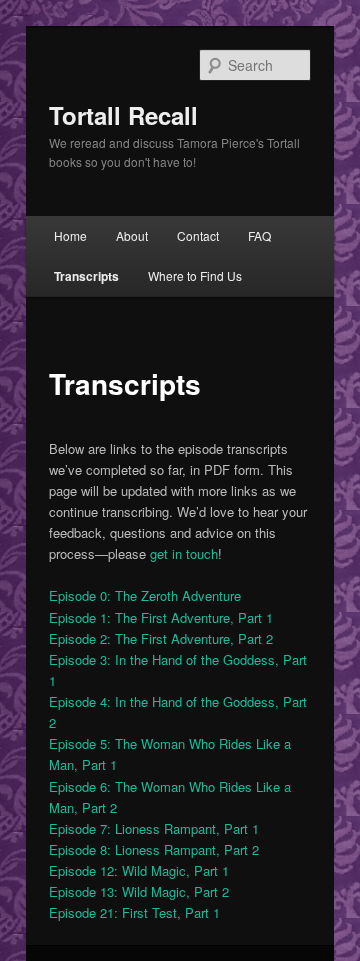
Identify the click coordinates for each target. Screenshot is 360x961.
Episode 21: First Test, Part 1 (134, 912)
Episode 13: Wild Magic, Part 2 (139, 891)
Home (70, 235)
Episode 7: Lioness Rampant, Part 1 (154, 828)
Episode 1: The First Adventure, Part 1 (161, 617)
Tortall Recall (123, 115)
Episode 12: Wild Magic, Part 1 (139, 870)
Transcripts (86, 276)
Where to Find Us (195, 275)
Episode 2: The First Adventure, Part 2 (161, 638)
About (132, 235)
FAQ (259, 235)
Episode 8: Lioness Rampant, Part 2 (154, 849)
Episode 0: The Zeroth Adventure (145, 595)
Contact (198, 235)
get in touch (184, 553)
